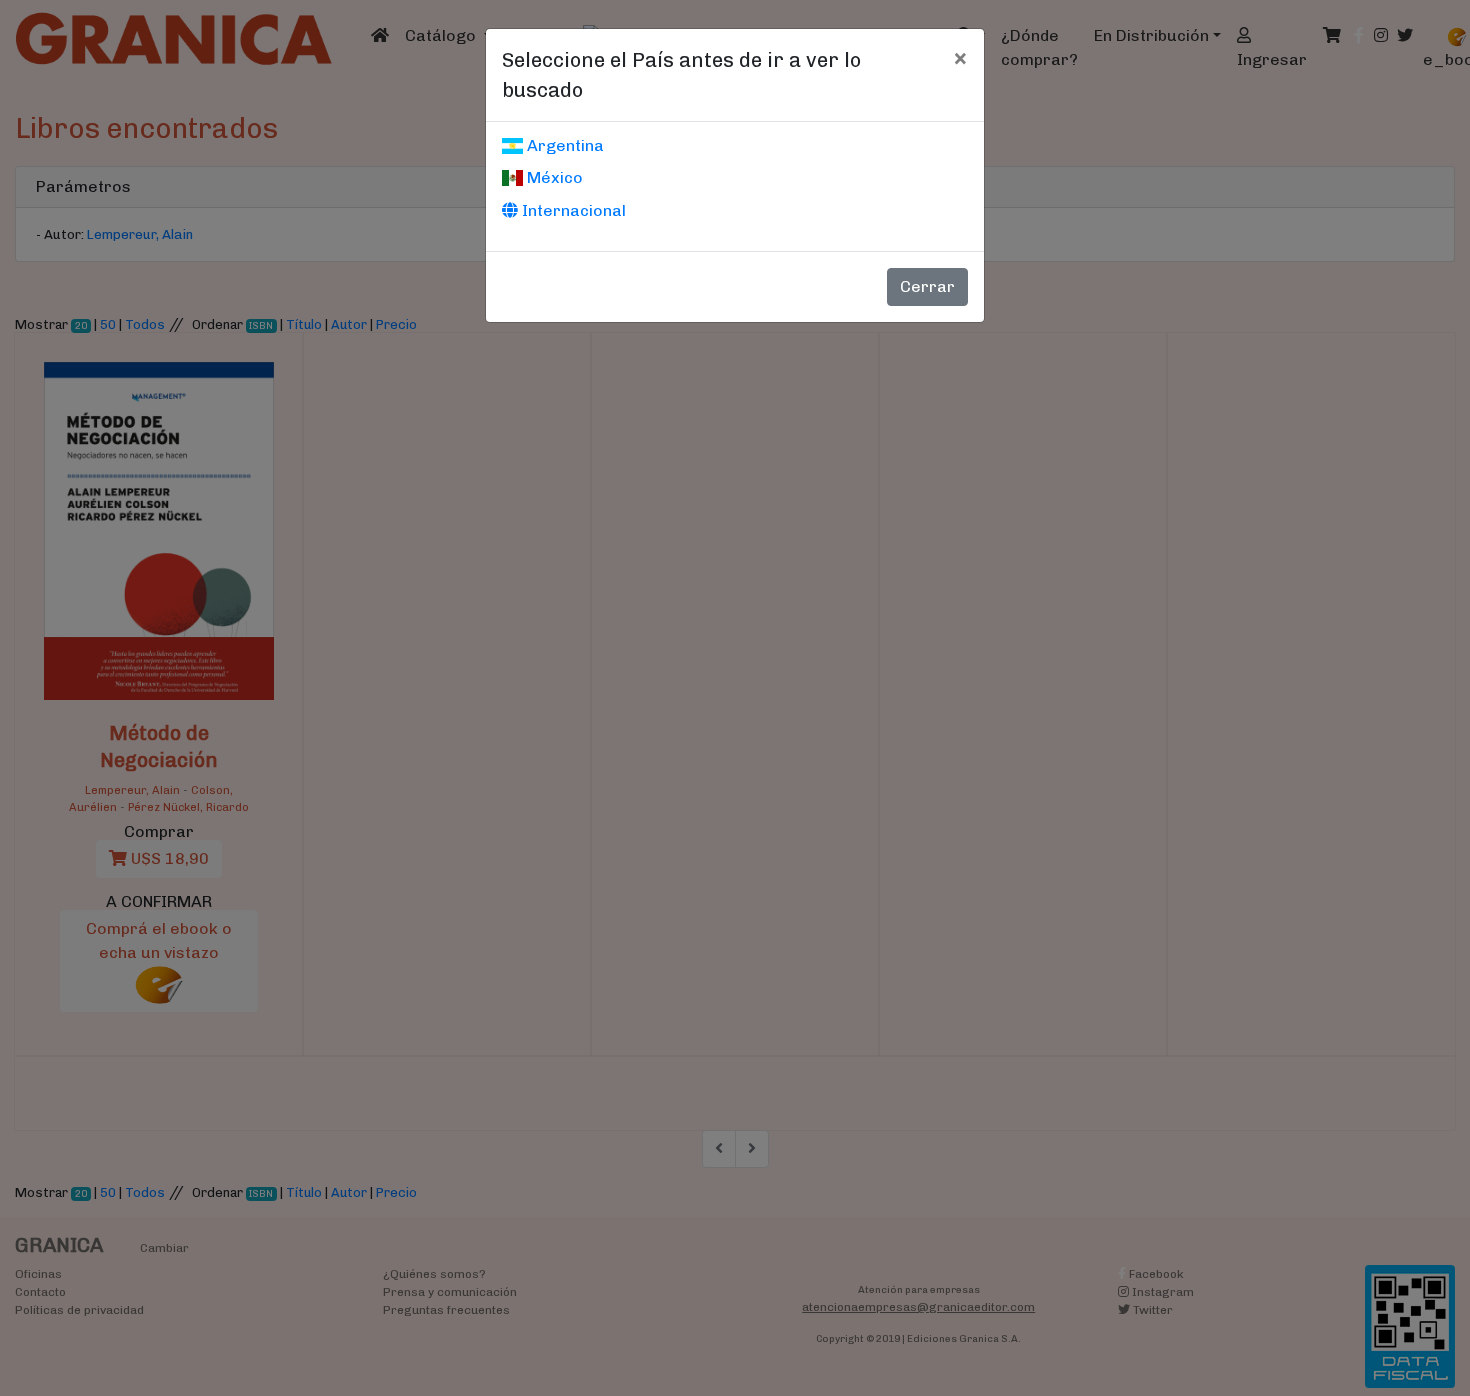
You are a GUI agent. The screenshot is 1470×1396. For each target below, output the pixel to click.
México (553, 177)
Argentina (563, 145)
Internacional (572, 210)
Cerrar (927, 286)
